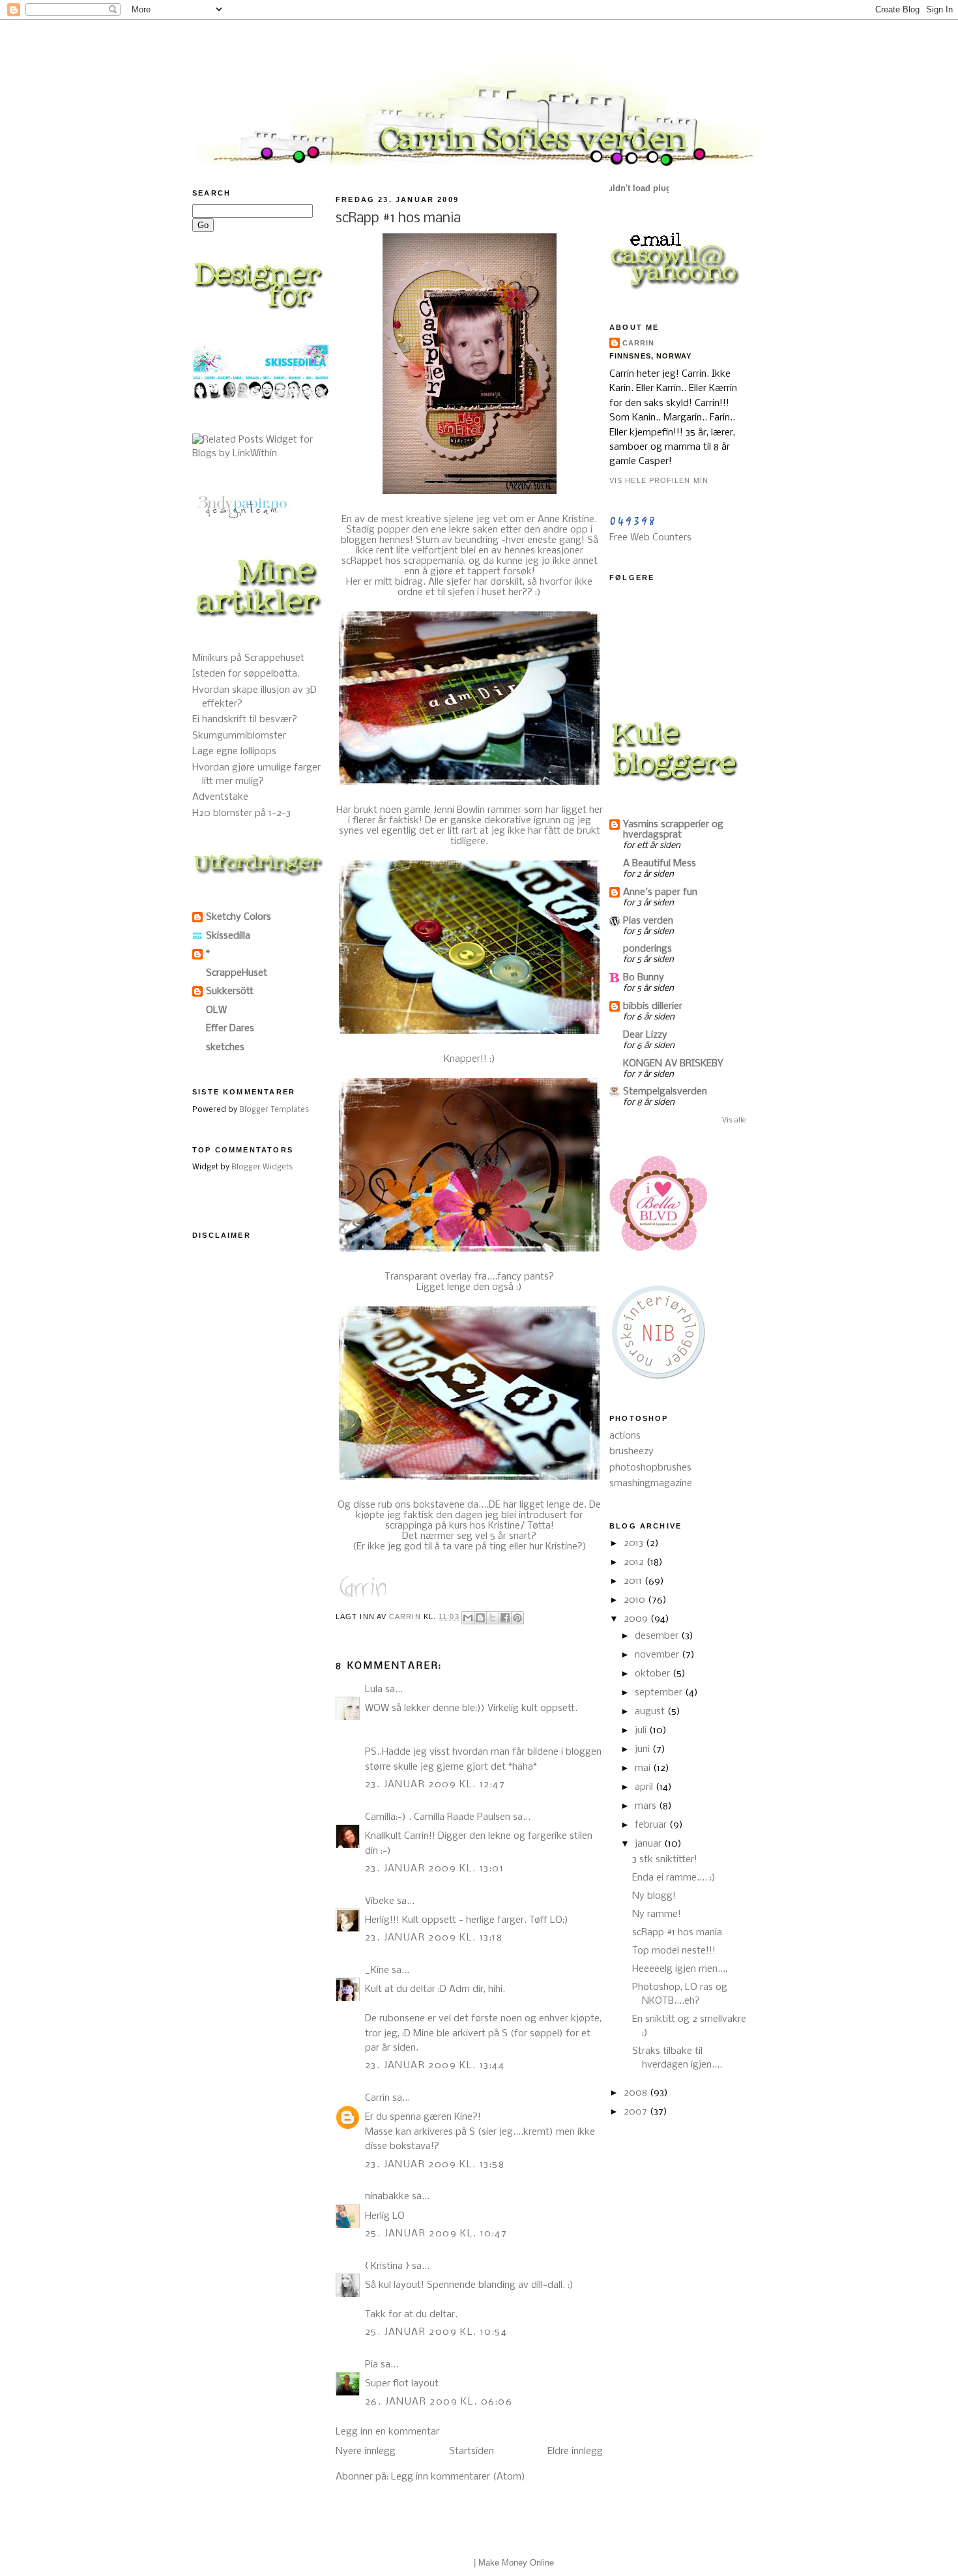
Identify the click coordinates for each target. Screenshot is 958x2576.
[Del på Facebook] (505, 1618)
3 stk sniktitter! (665, 1860)
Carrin (377, 2098)
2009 (637, 1619)
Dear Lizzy (645, 1035)
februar (652, 1825)
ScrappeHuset (237, 973)
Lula (374, 1690)
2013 (635, 1544)
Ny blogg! (654, 1896)
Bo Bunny (644, 978)
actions (625, 1436)
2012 (635, 1562)
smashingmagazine (651, 1484)
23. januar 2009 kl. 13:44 (435, 2066)
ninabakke (387, 2197)
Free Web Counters (650, 538)
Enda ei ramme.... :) (674, 1878)
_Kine (377, 1970)
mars (647, 1806)
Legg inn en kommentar (387, 2432)
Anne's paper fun (660, 892)
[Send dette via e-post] (468, 1618)
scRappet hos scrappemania (403, 561)
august (651, 1712)
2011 (634, 1581)
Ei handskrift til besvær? (245, 720)
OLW (216, 1010)
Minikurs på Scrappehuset (248, 658)
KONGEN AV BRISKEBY (673, 1064)
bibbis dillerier (653, 1006)
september (660, 1693)
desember (658, 1636)
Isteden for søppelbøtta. (246, 674)
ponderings (647, 949)
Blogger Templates (274, 1110)
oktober (654, 1674)
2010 (636, 1600)
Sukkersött (230, 991)
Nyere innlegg (366, 2452)
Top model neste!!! (674, 1951)
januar (649, 1844)
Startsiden (472, 2452)
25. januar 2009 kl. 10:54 (436, 2332)
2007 (637, 2112)
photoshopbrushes (650, 1468)
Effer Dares (230, 1029)
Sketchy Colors (239, 917)
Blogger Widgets (262, 1167)
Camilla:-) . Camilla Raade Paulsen (438, 1817)
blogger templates (438, 2563)
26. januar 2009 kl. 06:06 (439, 2402)
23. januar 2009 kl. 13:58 (435, 2165)
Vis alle (734, 1120)
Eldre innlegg (575, 2452)
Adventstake (220, 797)
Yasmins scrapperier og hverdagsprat (673, 830)
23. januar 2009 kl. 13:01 (434, 1869)
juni (644, 1749)
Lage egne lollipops (234, 752)
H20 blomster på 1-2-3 (241, 813)
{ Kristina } (387, 2266)
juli (642, 1731)
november (658, 1655)
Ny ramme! (657, 1914)
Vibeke (380, 1901)
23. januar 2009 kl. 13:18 (434, 1938)
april (645, 1787)
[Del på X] (493, 1618)
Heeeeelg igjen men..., (680, 1969)
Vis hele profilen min (659, 480)
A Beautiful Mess (660, 864)
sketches (225, 1047)
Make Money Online (516, 2563)
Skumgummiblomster (239, 736)
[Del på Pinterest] (517, 1618)
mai (644, 1768)
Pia (371, 2365)
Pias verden (648, 921)
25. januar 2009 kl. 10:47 (436, 2234)
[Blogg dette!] (480, 1618)
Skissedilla (228, 936)
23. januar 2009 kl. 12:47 (435, 1785)
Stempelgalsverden (665, 1092)
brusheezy (631, 1452)
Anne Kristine (566, 520)
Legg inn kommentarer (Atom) (458, 2477)
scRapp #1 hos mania (677, 1933)
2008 (637, 2093)
